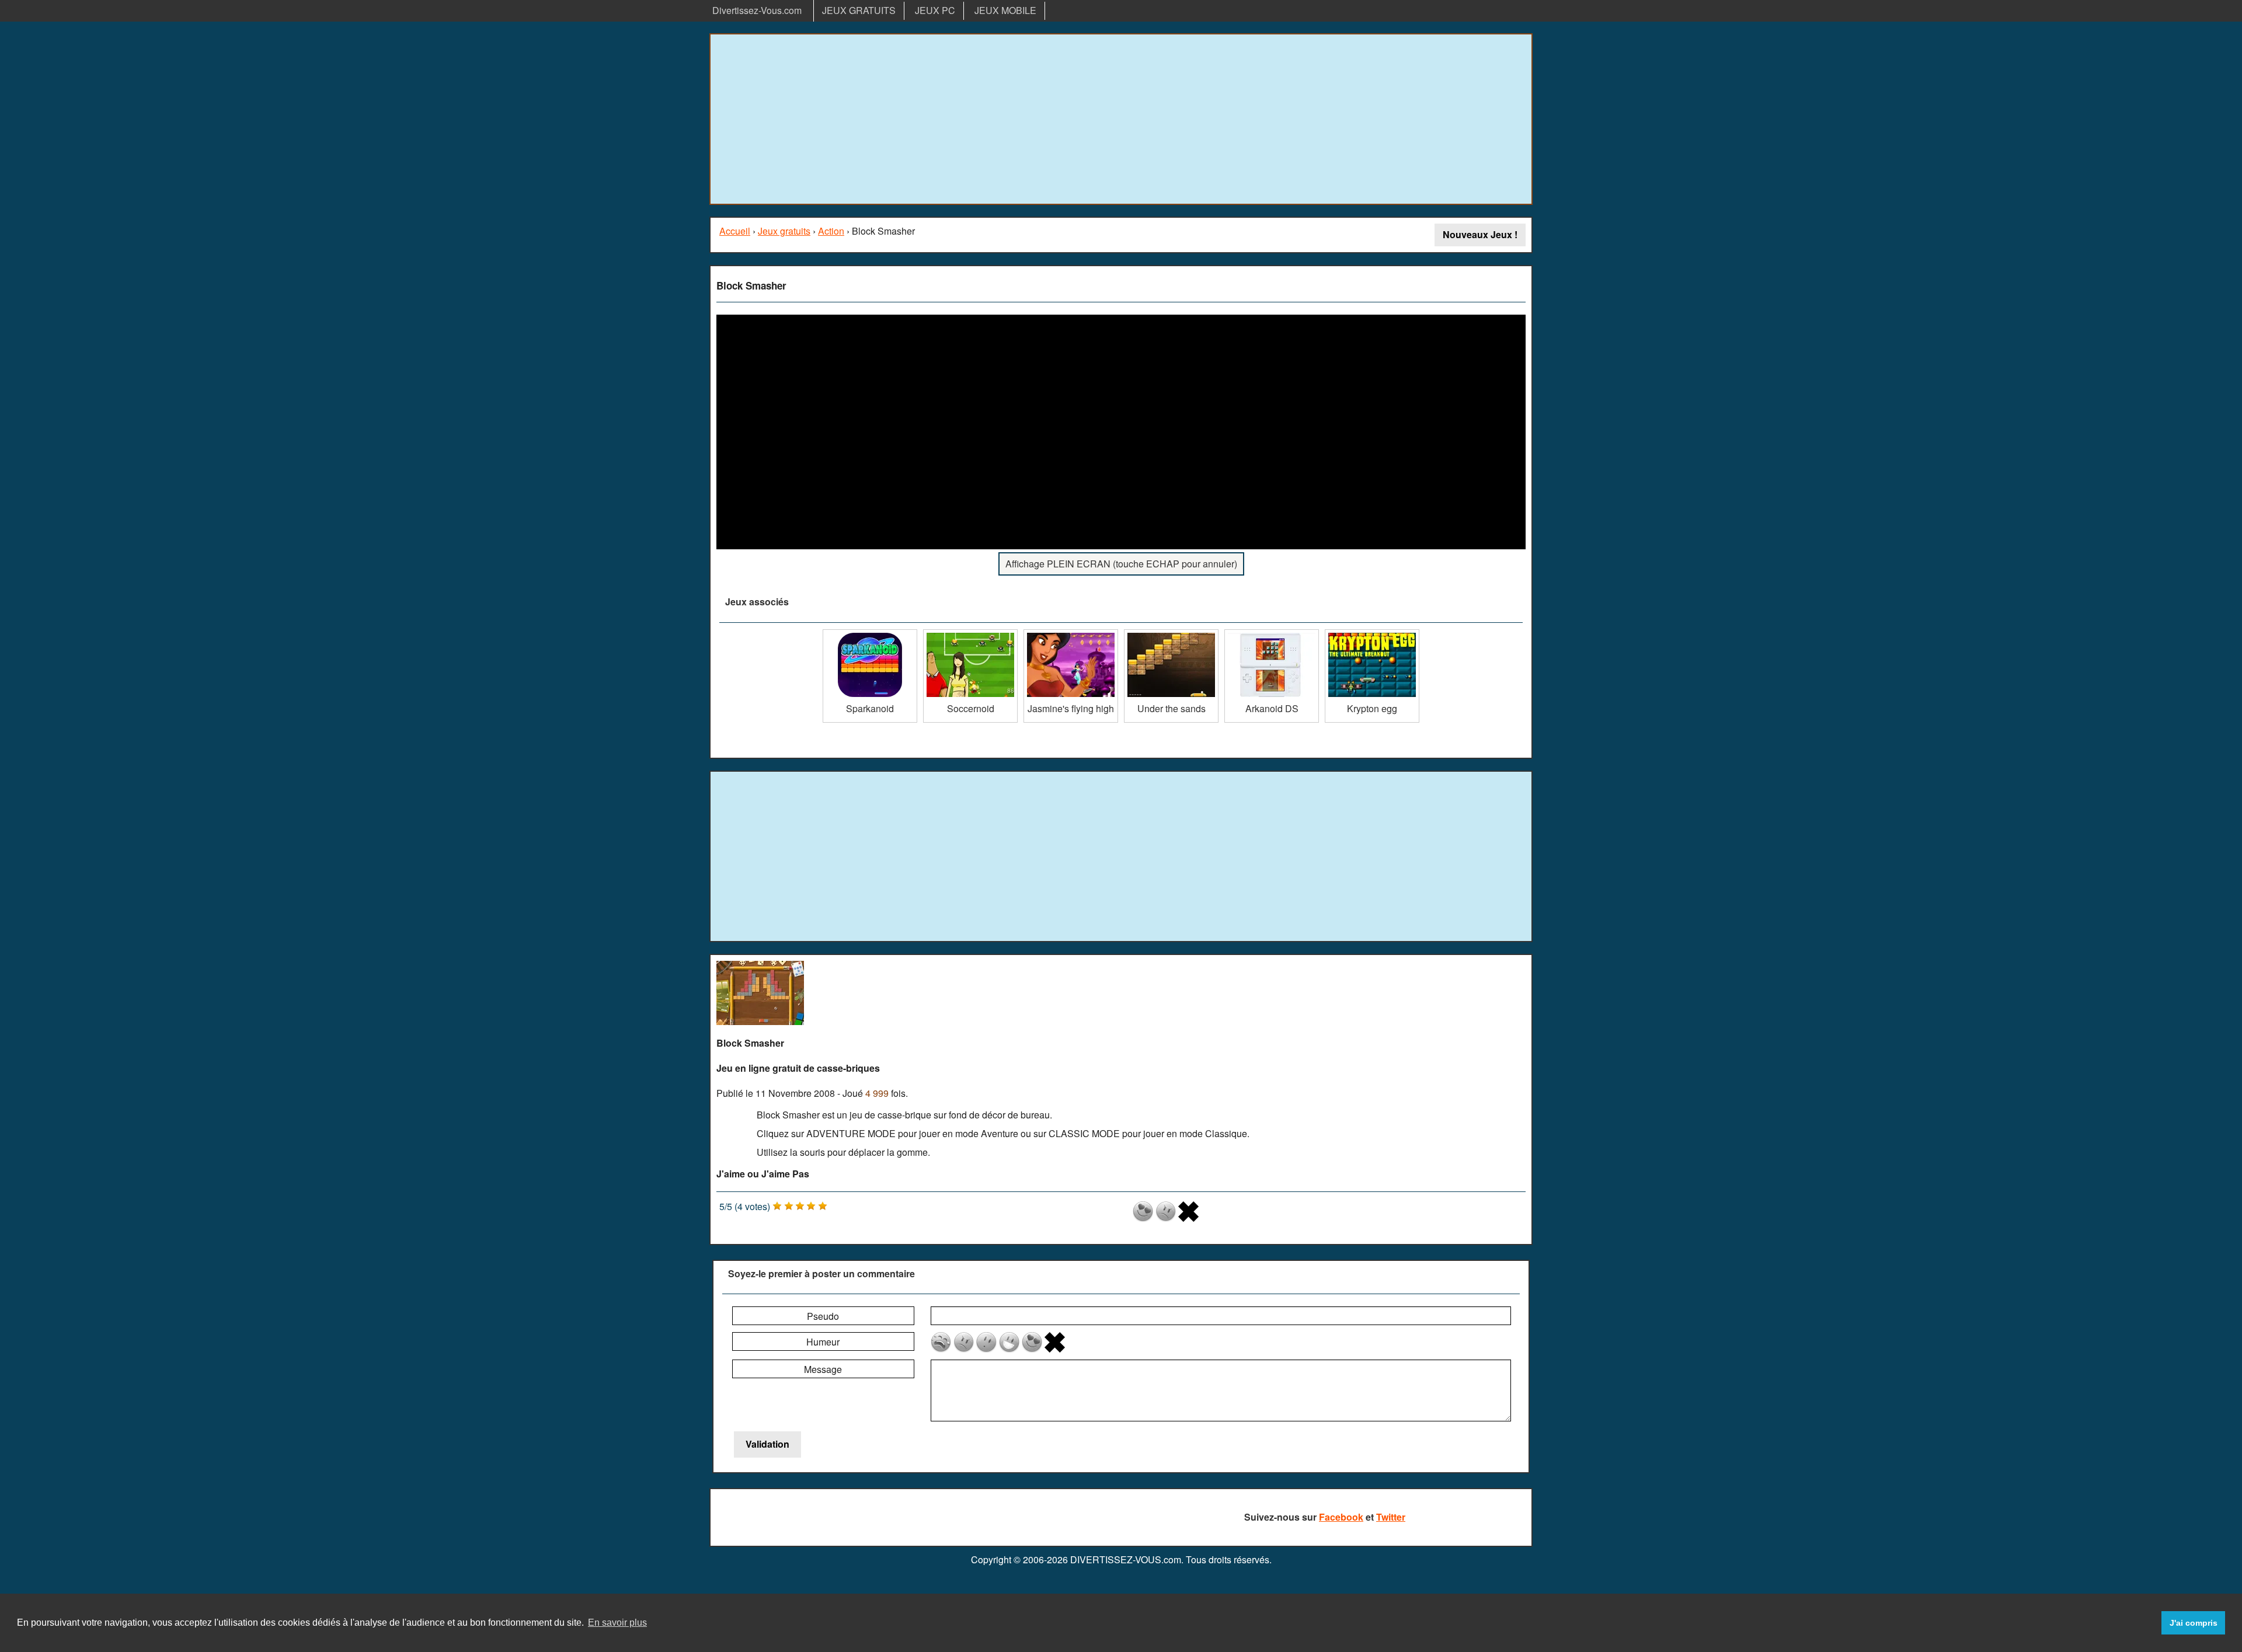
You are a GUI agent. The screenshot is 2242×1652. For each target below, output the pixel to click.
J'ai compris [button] (2194, 1623)
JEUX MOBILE (1005, 10)
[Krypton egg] (1372, 634)
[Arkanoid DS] (1272, 634)
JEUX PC (935, 10)
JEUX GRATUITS (859, 10)
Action (831, 231)
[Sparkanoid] (870, 634)
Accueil (735, 231)
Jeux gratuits (784, 231)
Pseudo (823, 1316)
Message (823, 1369)
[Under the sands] (1171, 634)
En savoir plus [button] (617, 1623)
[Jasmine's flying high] (1071, 634)
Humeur (823, 1342)
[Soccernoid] (970, 634)
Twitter (1391, 1517)
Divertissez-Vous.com (757, 10)
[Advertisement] (1121, 119)
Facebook (1341, 1517)
